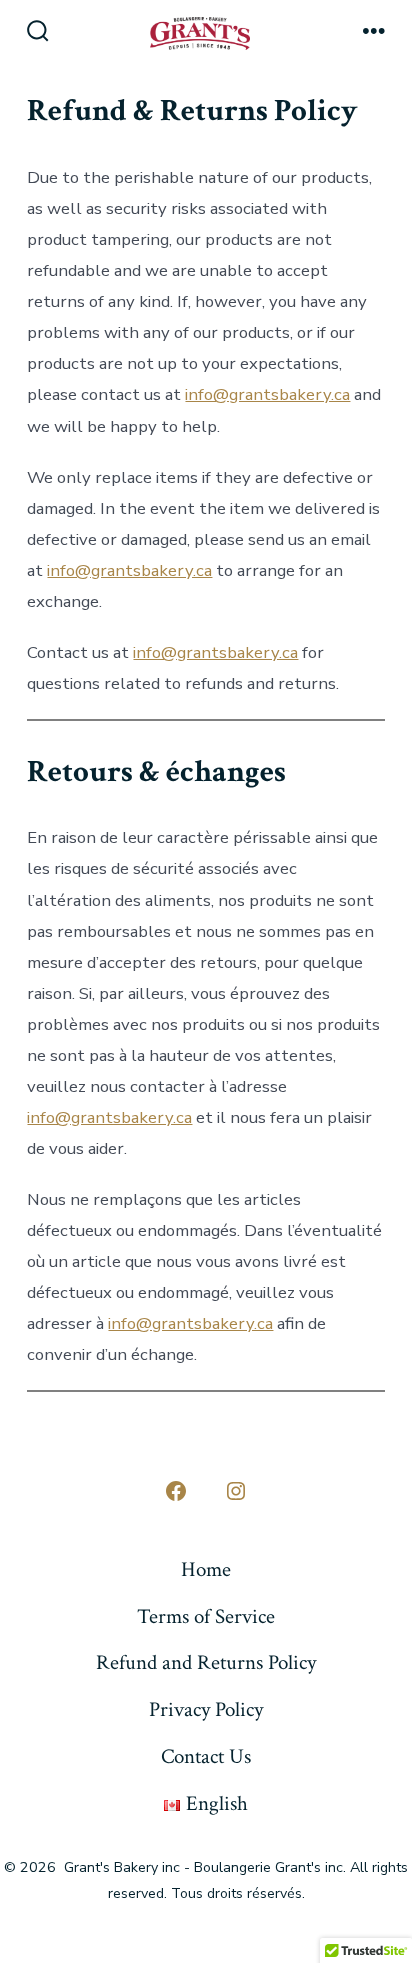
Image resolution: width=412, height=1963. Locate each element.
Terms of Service (206, 1616)
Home (206, 1569)
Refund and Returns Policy (206, 1662)
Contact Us (206, 1756)
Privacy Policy (206, 1709)
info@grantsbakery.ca (267, 394)
